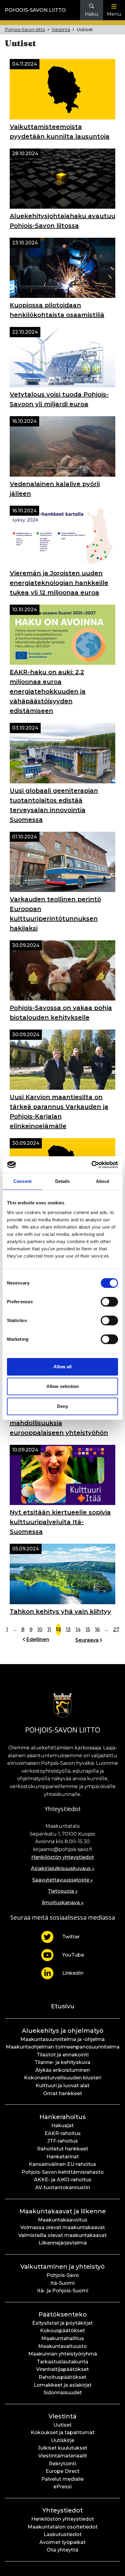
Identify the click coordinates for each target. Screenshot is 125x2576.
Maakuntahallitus (63, 2338)
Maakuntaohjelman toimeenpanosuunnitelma (63, 2047)
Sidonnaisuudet (63, 2393)
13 (68, 1629)
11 (49, 1629)
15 (88, 1629)
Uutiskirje (63, 2440)
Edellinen (38, 1639)
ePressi (62, 2487)
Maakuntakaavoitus (63, 2220)
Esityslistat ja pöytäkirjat (62, 2323)
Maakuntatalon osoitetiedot (63, 2527)
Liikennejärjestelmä (63, 2243)
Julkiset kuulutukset (63, 2448)
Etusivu (63, 2006)
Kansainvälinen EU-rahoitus (62, 2164)
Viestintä (61, 30)
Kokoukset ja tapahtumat (63, 2432)
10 (40, 1629)
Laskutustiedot (63, 2534)
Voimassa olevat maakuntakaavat (63, 2227)
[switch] (109, 1302)
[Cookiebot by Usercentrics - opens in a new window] (91, 1165)
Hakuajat (62, 2125)
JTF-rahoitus (63, 2141)
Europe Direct (62, 2471)
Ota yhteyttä (62, 2550)
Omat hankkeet (63, 2093)
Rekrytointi (62, 2464)
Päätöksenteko (63, 2314)
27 (116, 1629)
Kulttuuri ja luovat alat (62, 2086)
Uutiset (62, 2425)
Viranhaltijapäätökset (62, 2369)
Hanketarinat (63, 2157)
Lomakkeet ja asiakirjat (63, 2385)
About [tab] (103, 1181)
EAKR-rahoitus (63, 2133)
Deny (62, 1406)
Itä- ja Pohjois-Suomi (63, 2291)
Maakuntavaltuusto (62, 2346)
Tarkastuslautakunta (62, 2362)
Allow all (62, 1367)
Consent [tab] (22, 1181)
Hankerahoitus (63, 2117)
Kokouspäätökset (62, 2331)
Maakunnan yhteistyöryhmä (63, 2354)
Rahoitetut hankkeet (63, 2149)
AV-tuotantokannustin (63, 2187)
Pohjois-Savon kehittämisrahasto (63, 2172)
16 (97, 1629)
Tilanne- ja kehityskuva (62, 2062)
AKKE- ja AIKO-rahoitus (63, 2180)
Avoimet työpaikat (62, 2542)
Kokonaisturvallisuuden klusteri (63, 2078)
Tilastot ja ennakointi (63, 2055)
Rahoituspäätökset (62, 2377)
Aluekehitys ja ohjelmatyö (63, 2031)
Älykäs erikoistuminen (62, 2070)
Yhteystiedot (63, 2510)
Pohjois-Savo (63, 2275)
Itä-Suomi (62, 2283)
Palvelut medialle (62, 2479)
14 (78, 1629)
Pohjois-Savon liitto (35, 10)
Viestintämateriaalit (63, 2456)
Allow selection (63, 1386)
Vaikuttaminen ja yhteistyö (62, 2267)
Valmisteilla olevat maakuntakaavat (62, 2235)
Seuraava (87, 1640)
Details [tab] (63, 1181)
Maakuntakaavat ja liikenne (63, 2211)
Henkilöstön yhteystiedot (63, 1857)
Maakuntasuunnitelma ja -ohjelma (62, 2039)
